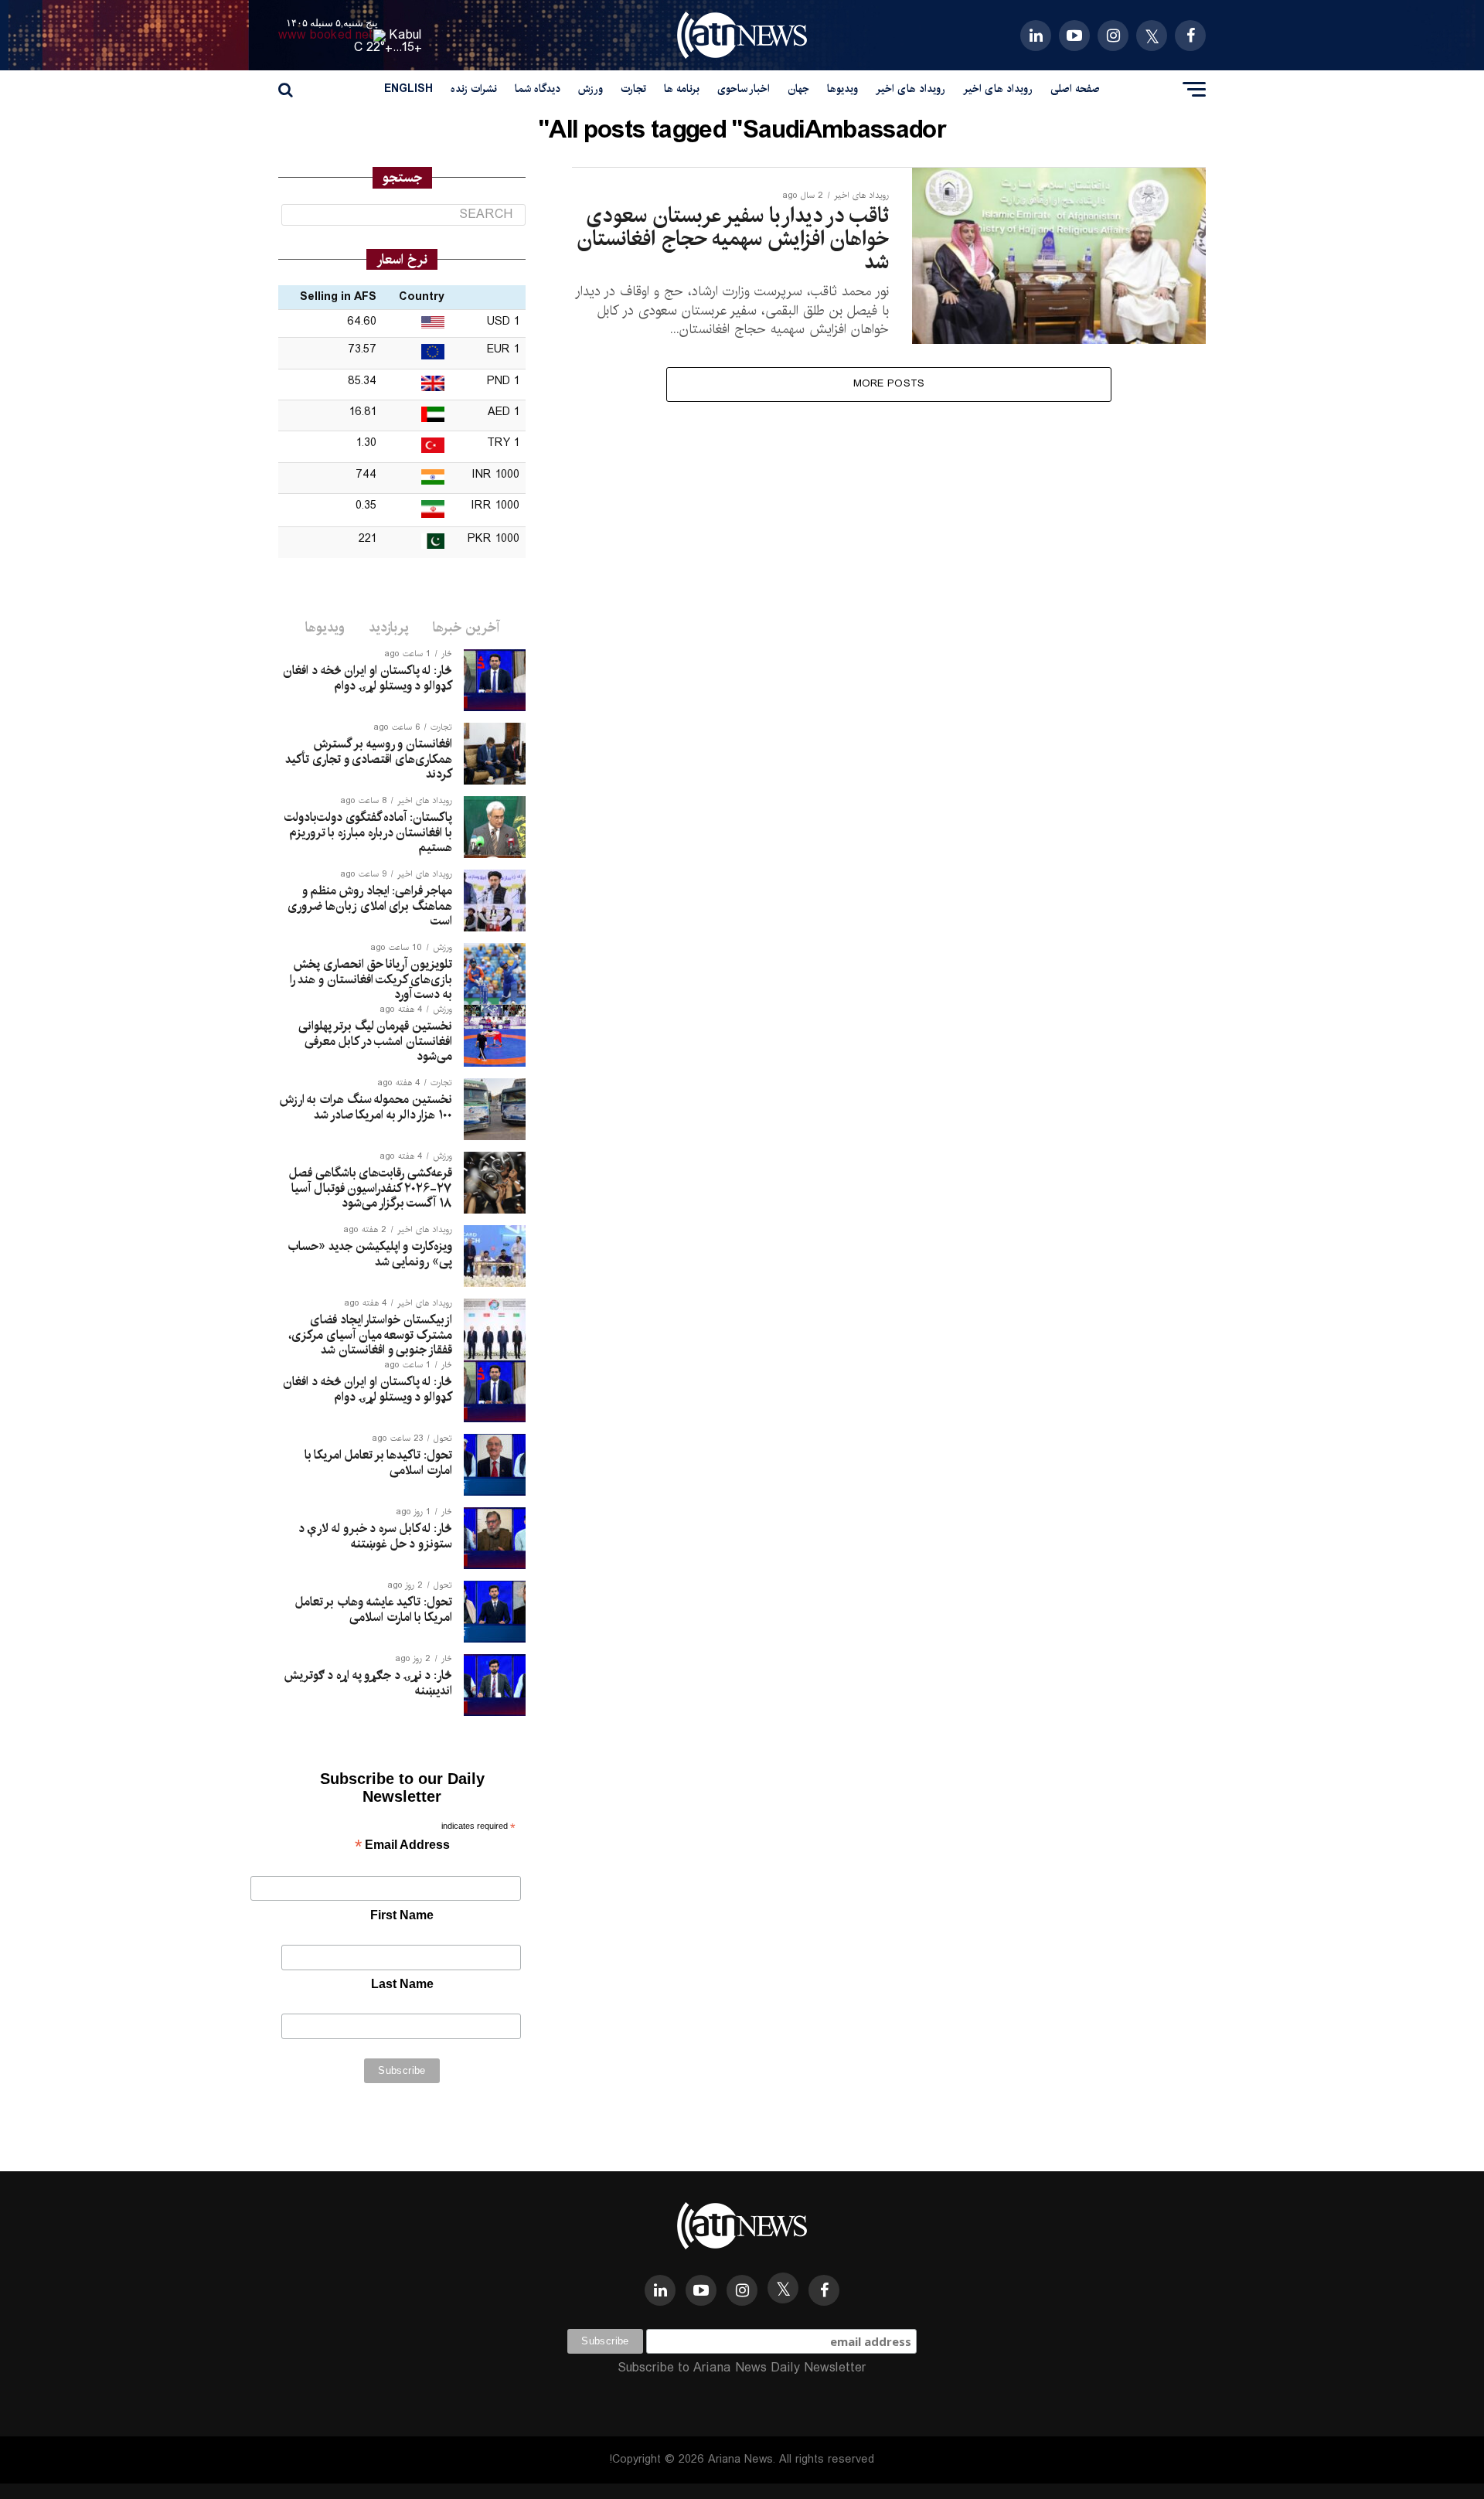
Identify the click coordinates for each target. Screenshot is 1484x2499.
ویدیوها (842, 89)
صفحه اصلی (1075, 89)
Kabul (406, 35)
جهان (798, 89)
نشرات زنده (474, 89)
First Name (402, 1915)
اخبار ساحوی (744, 89)
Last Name (402, 1984)
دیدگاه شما (538, 89)
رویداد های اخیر (998, 89)
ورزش (591, 89)
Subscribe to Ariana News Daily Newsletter (742, 2368)
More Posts (889, 384)
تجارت (633, 89)
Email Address (402, 1846)
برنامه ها (682, 89)
